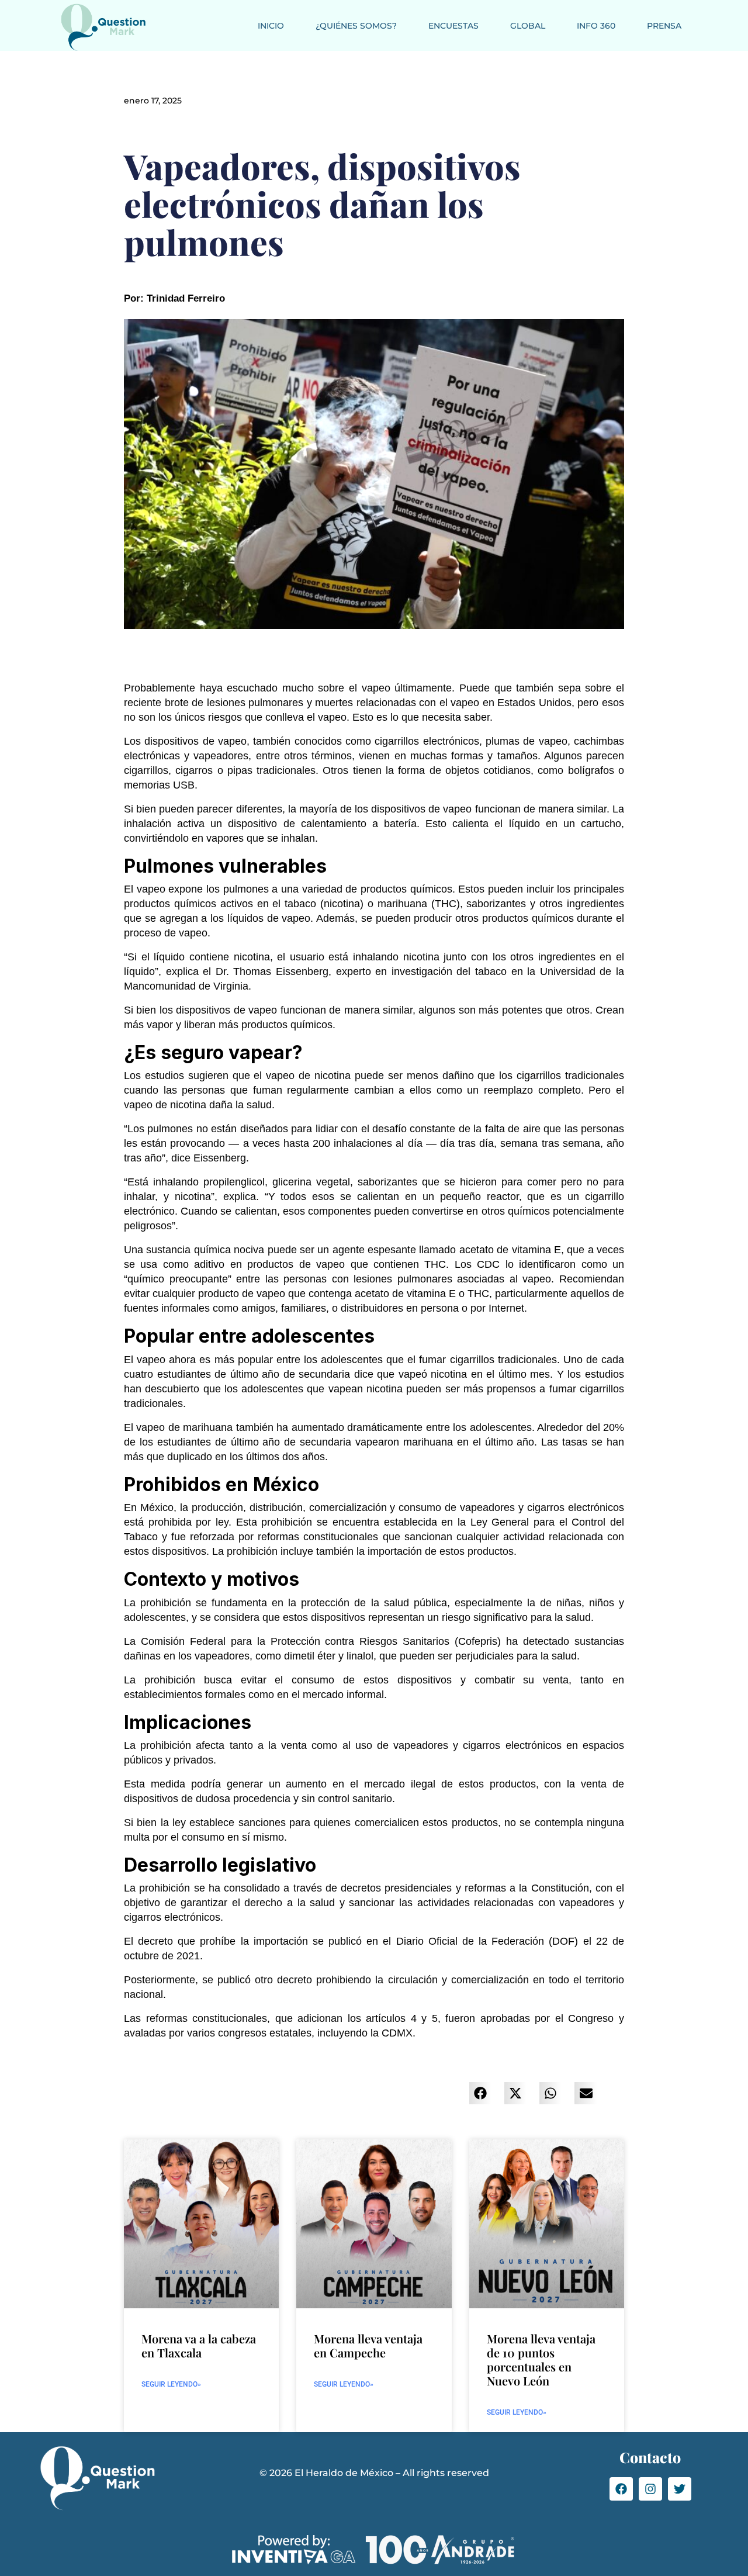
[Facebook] (621, 2489)
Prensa (664, 26)
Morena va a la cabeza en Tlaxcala (199, 2345)
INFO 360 (596, 26)
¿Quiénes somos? (356, 26)
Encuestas (453, 26)
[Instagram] (650, 2489)
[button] (480, 2093)
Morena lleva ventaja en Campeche (368, 2345)
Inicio (271, 26)
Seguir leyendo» (171, 2384)
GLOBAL (528, 26)
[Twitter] (680, 2489)
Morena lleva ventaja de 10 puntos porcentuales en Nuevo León (541, 2359)
